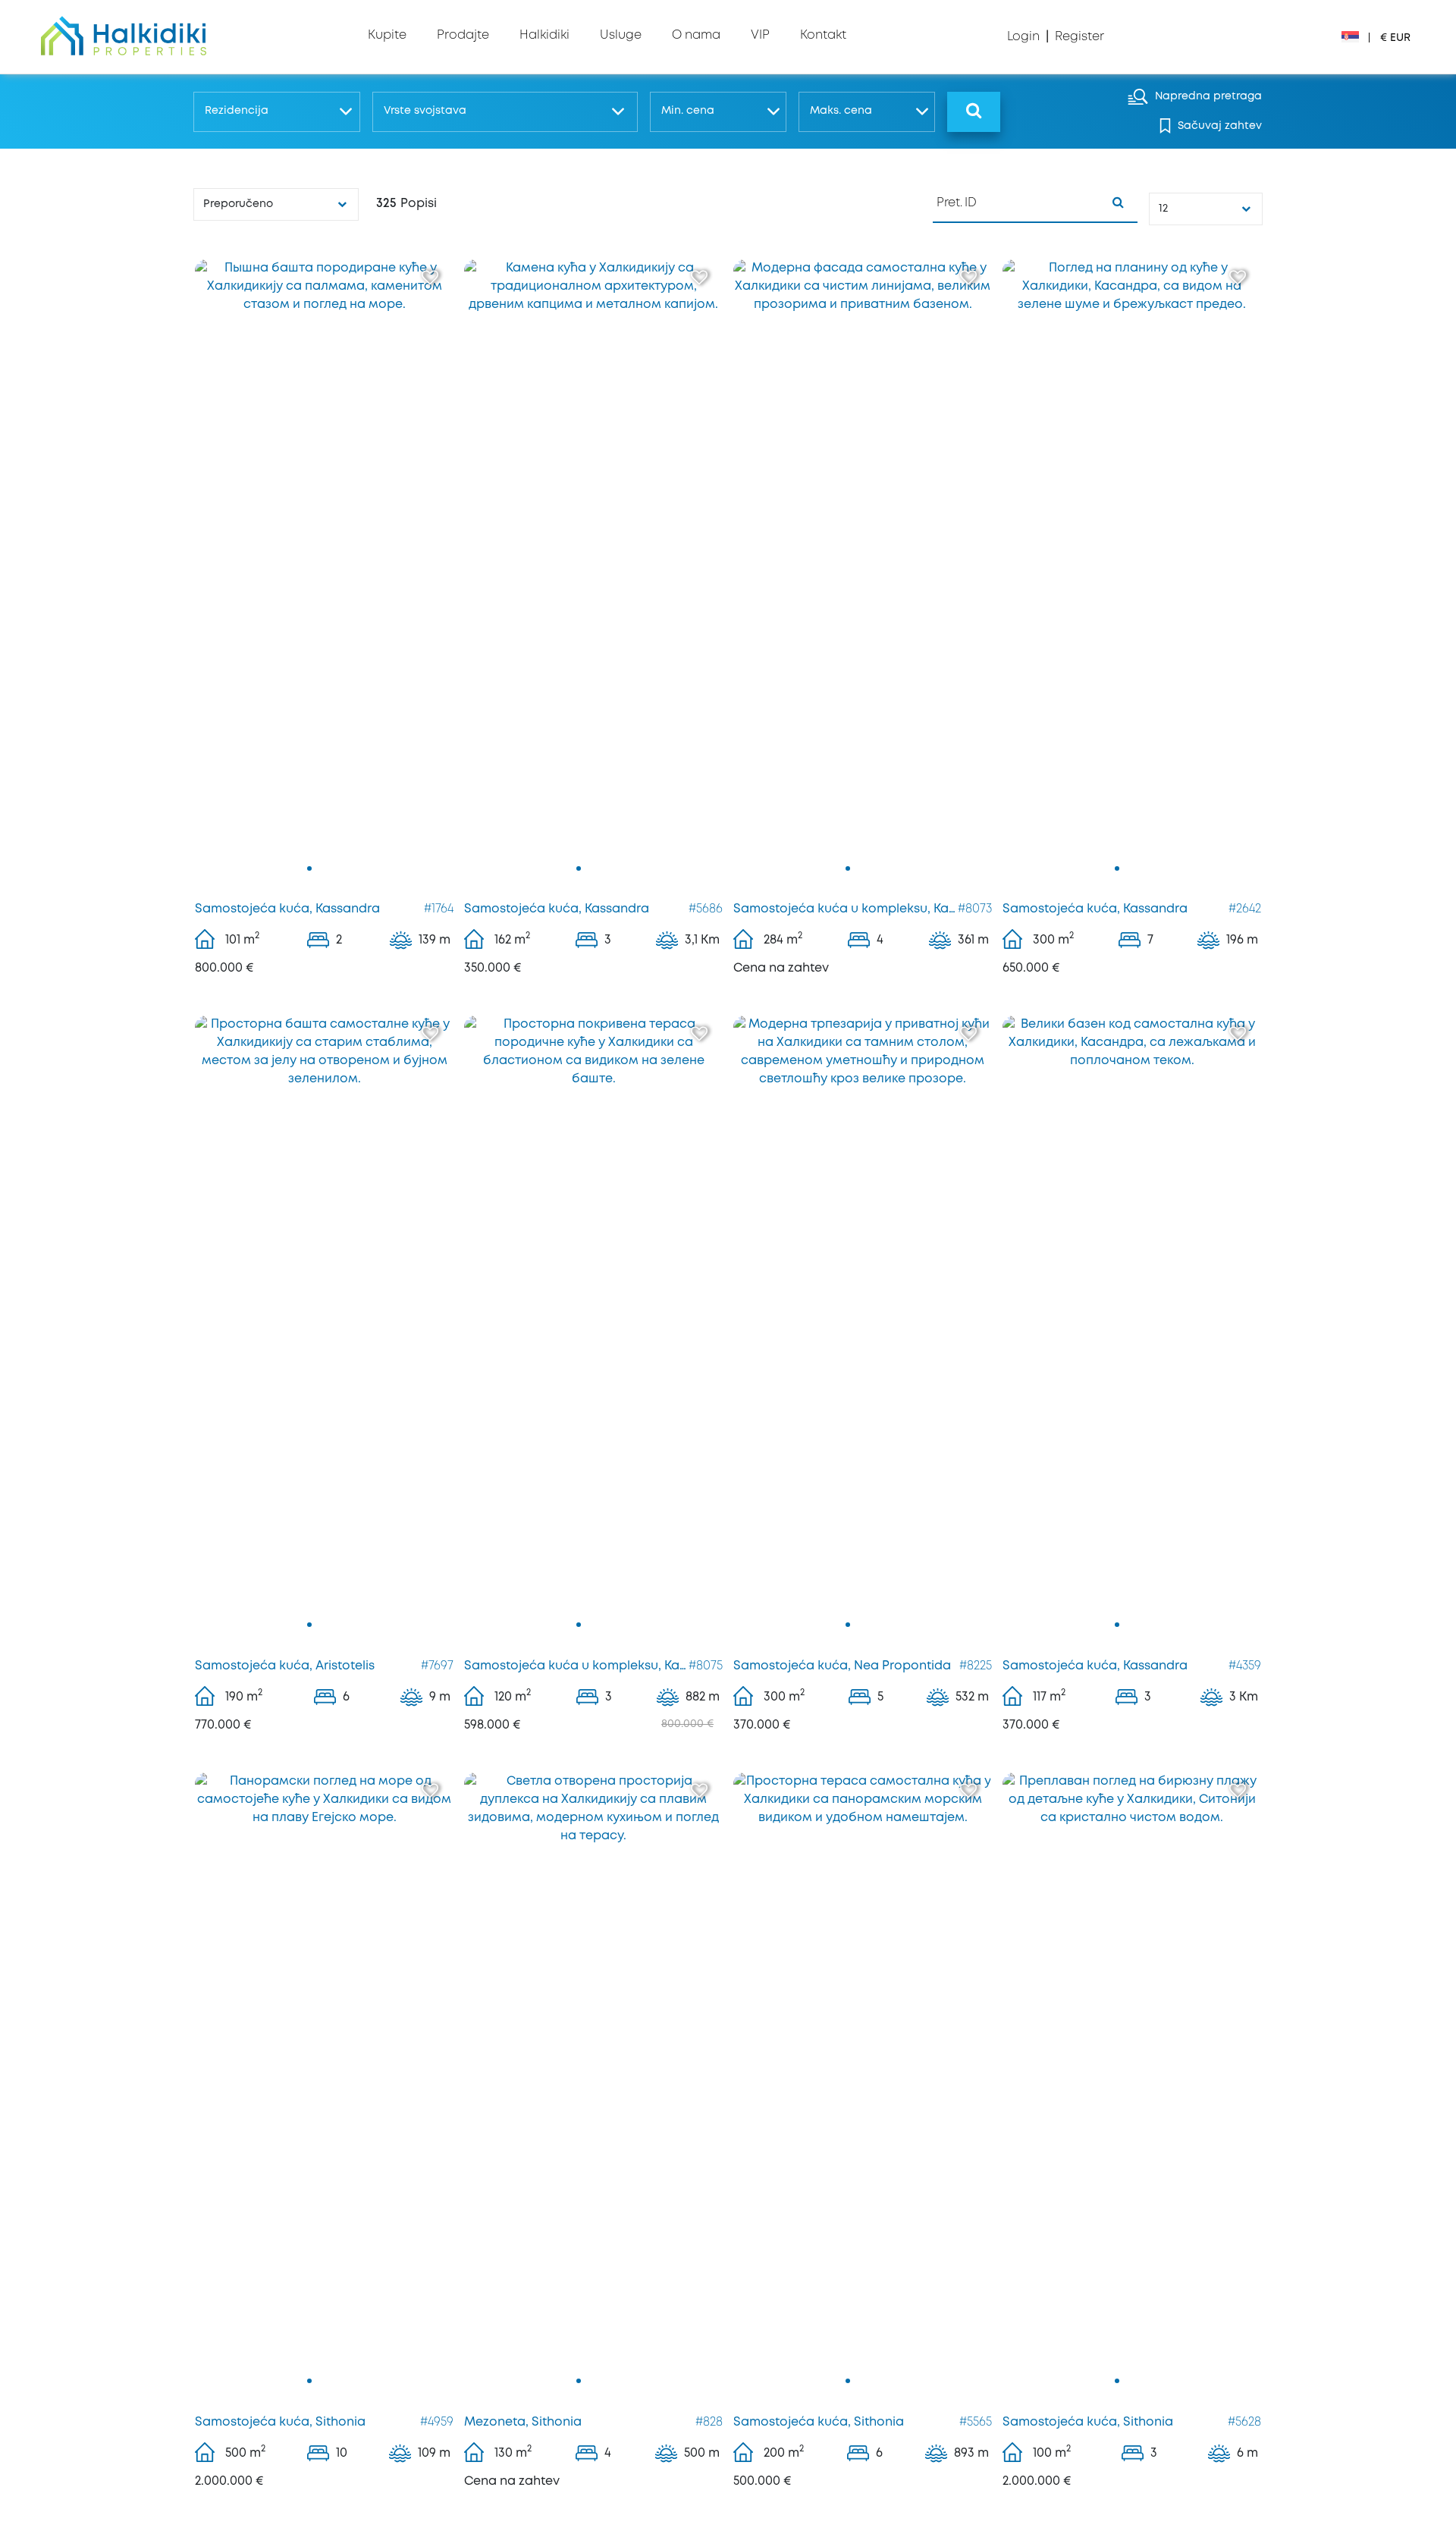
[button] (276, 112)
